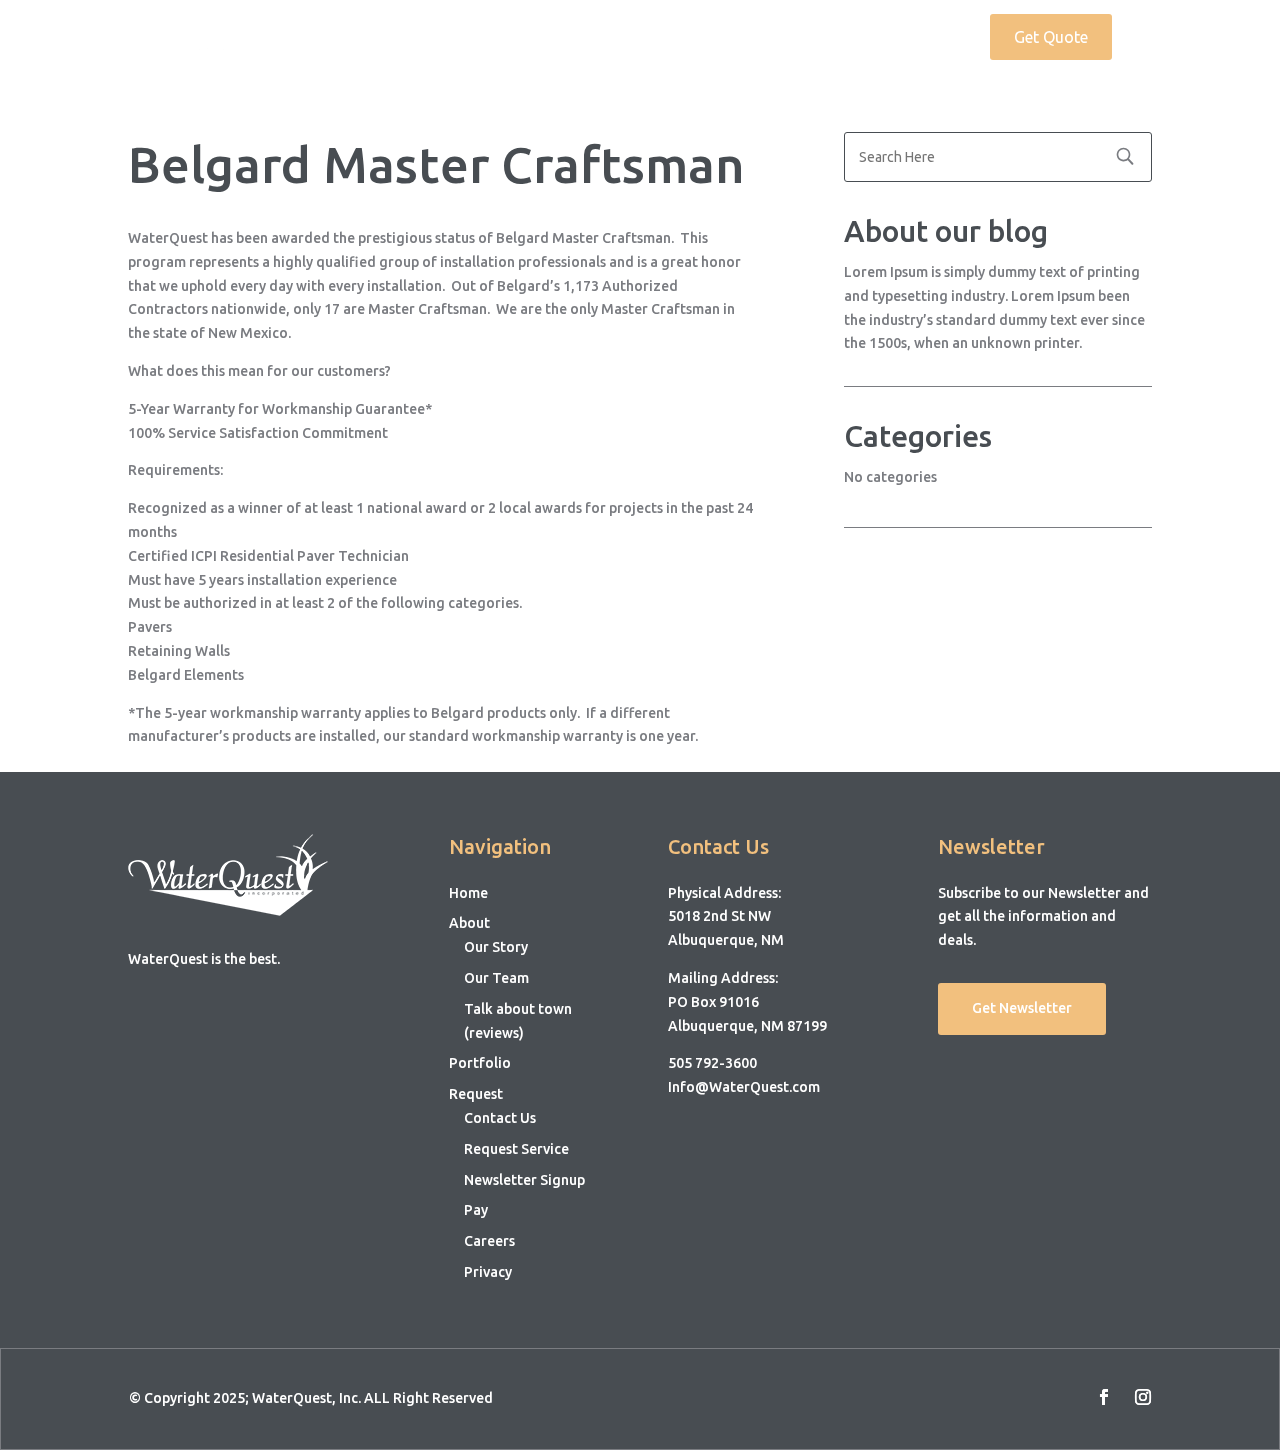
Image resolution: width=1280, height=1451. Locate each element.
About (728, 38)
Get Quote (1051, 37)
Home (659, 38)
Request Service (516, 1149)
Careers (489, 1241)
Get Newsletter (1022, 1008)
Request (915, 38)
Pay (476, 1210)
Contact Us (500, 1118)
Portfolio (828, 38)
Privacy (488, 1272)
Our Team (496, 978)
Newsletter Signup (524, 1180)
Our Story (496, 947)
